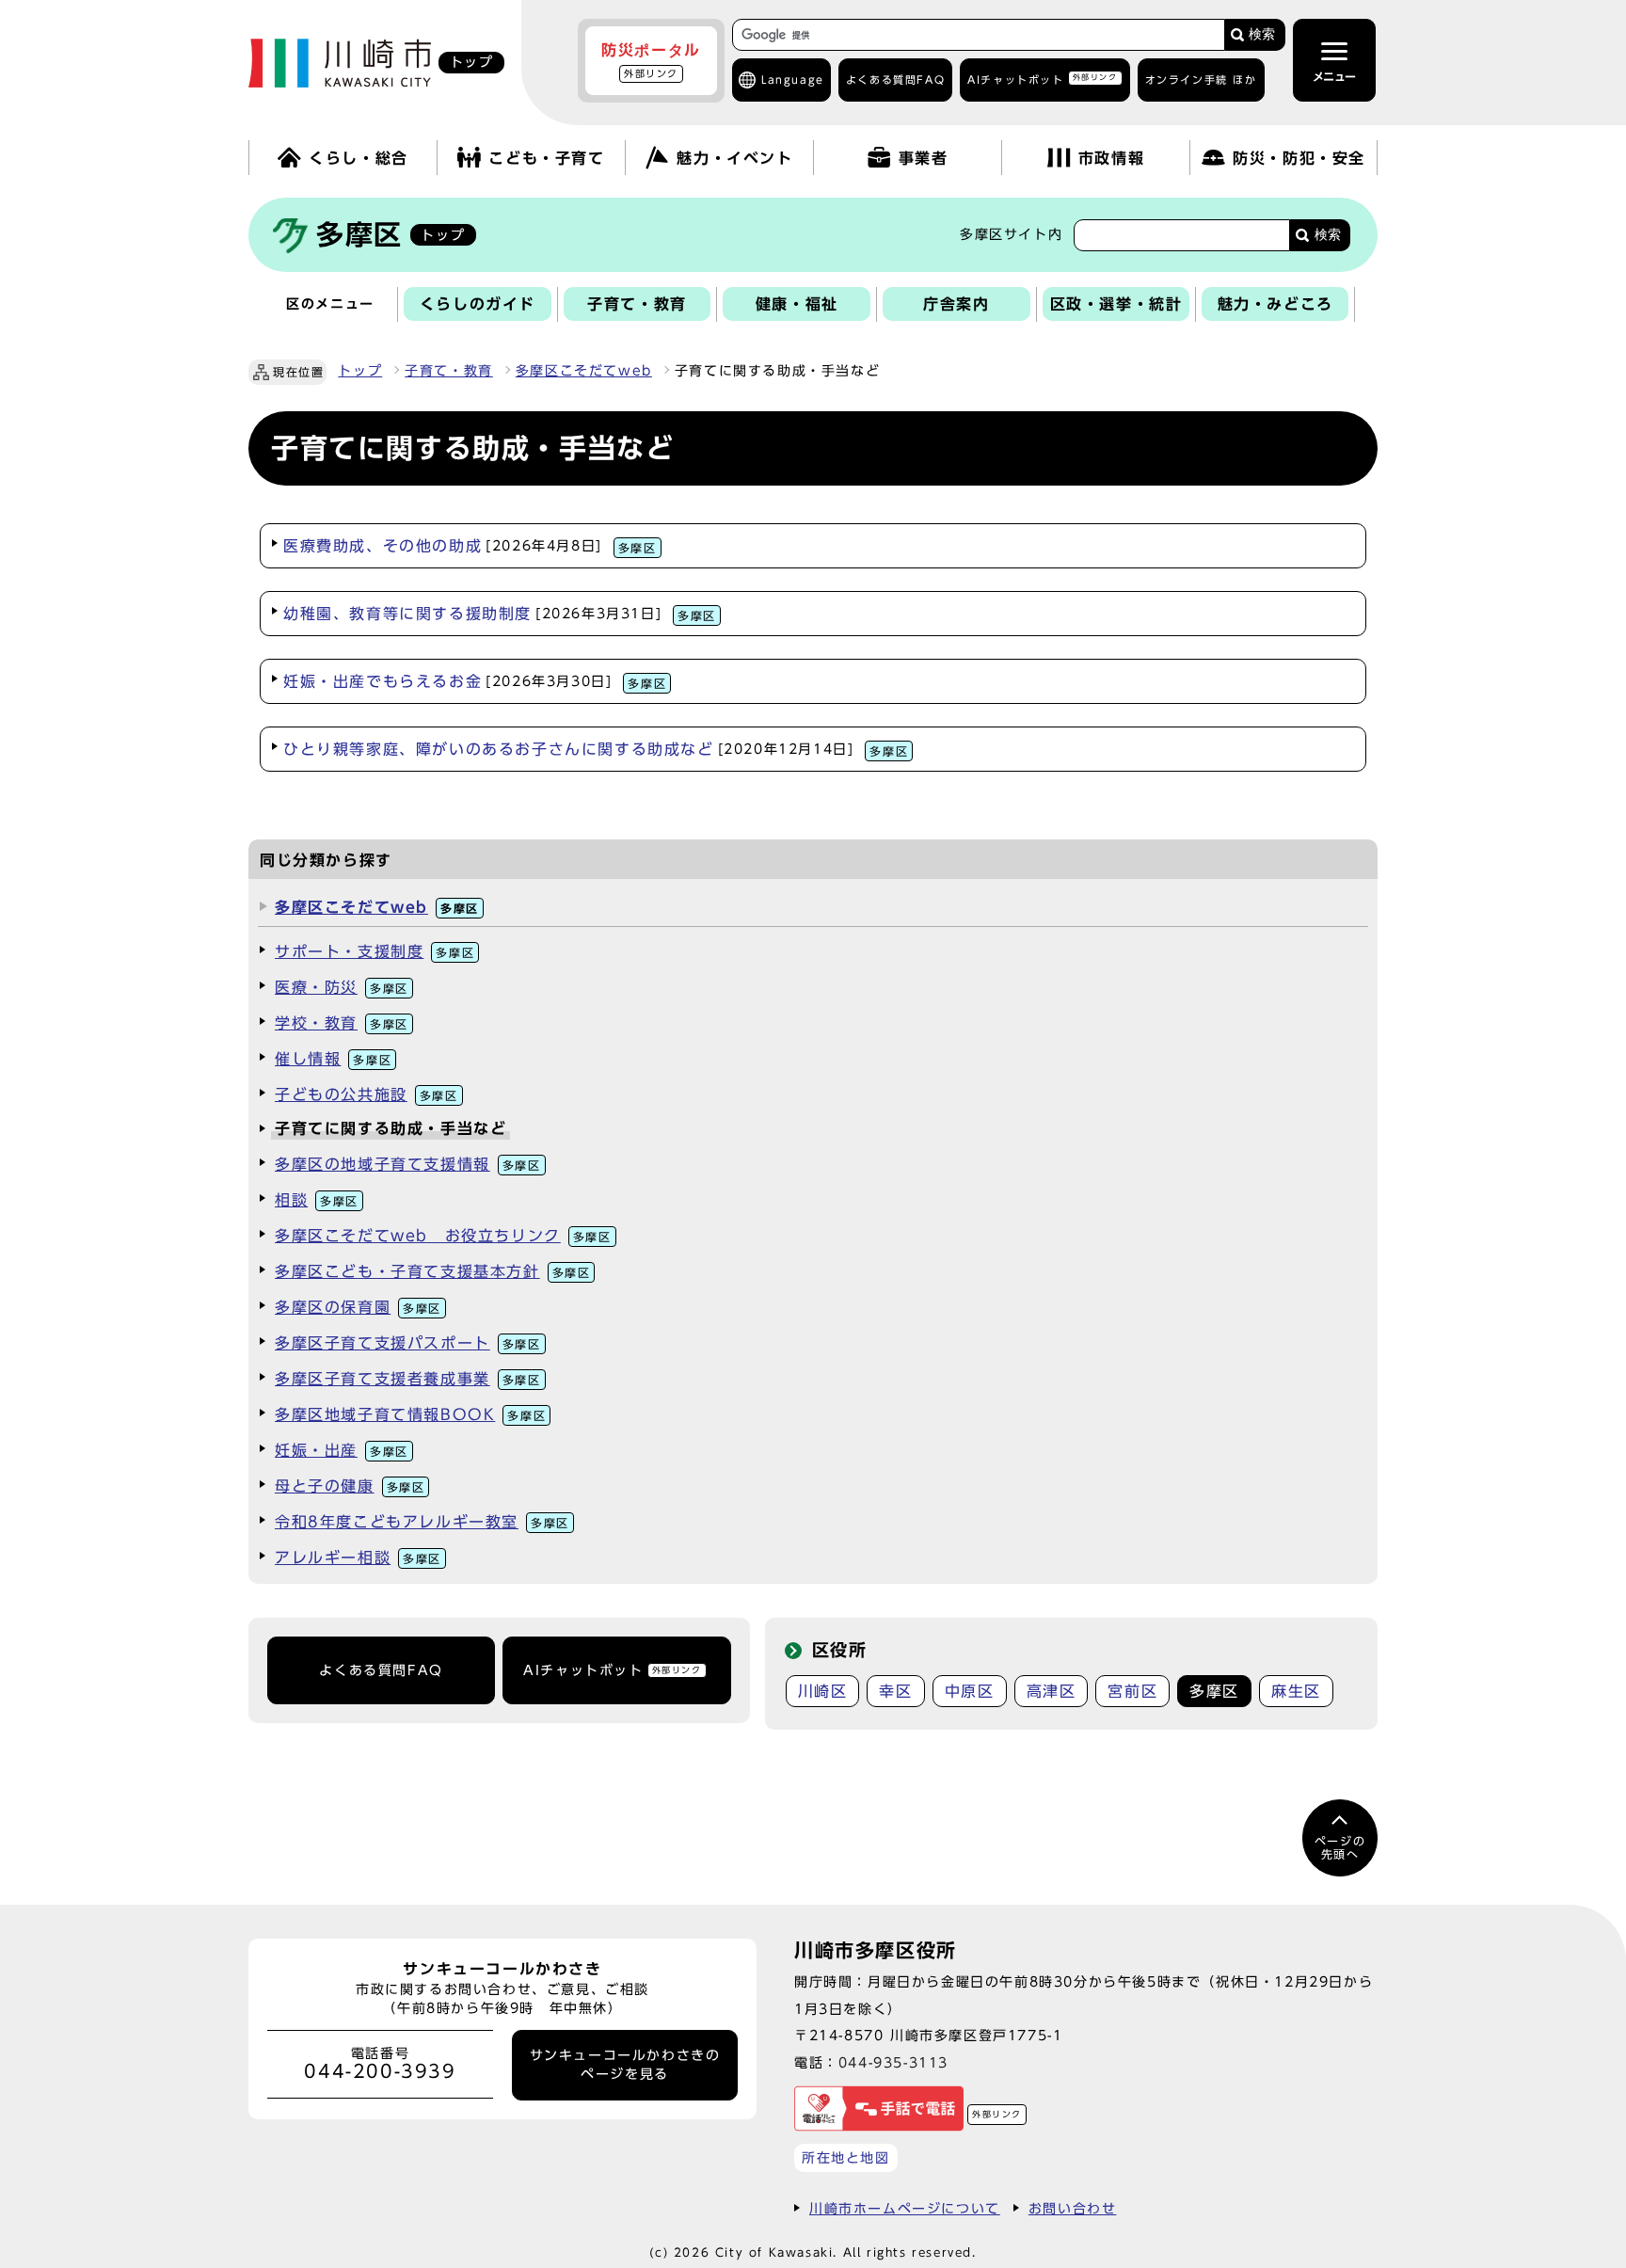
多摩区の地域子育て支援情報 (408, 1164)
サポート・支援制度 (375, 951)
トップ (360, 371)
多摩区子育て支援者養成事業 (408, 1379)
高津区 (1052, 1691)
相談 (317, 1200)
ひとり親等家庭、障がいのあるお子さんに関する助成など (596, 749)
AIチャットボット (1042, 79)
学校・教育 (342, 1023)
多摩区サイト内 (1011, 234)
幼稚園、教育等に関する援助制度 (500, 614)
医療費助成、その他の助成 (470, 546)
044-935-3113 (893, 2062)
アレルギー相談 (358, 1557)
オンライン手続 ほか (1201, 80)
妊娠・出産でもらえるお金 (475, 681)
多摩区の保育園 (358, 1307)
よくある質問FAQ (381, 1670)
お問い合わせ (1073, 2208)
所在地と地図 (846, 2157)
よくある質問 (895, 80)
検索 (1262, 34)
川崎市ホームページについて (905, 2208)
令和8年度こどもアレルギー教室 (422, 1522)
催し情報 (333, 1059)
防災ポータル (651, 60)
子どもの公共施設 (367, 1094)
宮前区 (1132, 1691)
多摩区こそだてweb (584, 371)
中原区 (970, 1691)
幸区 (895, 1691)
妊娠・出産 (342, 1450)
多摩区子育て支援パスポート (408, 1343)
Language (793, 80)
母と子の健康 (350, 1486)
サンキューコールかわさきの (625, 2065)
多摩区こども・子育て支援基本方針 (432, 1271)
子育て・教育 (449, 371)
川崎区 (823, 1691)
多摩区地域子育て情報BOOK (410, 1414)
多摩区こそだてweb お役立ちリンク (443, 1236)
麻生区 (1296, 1691)
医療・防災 (342, 987)
